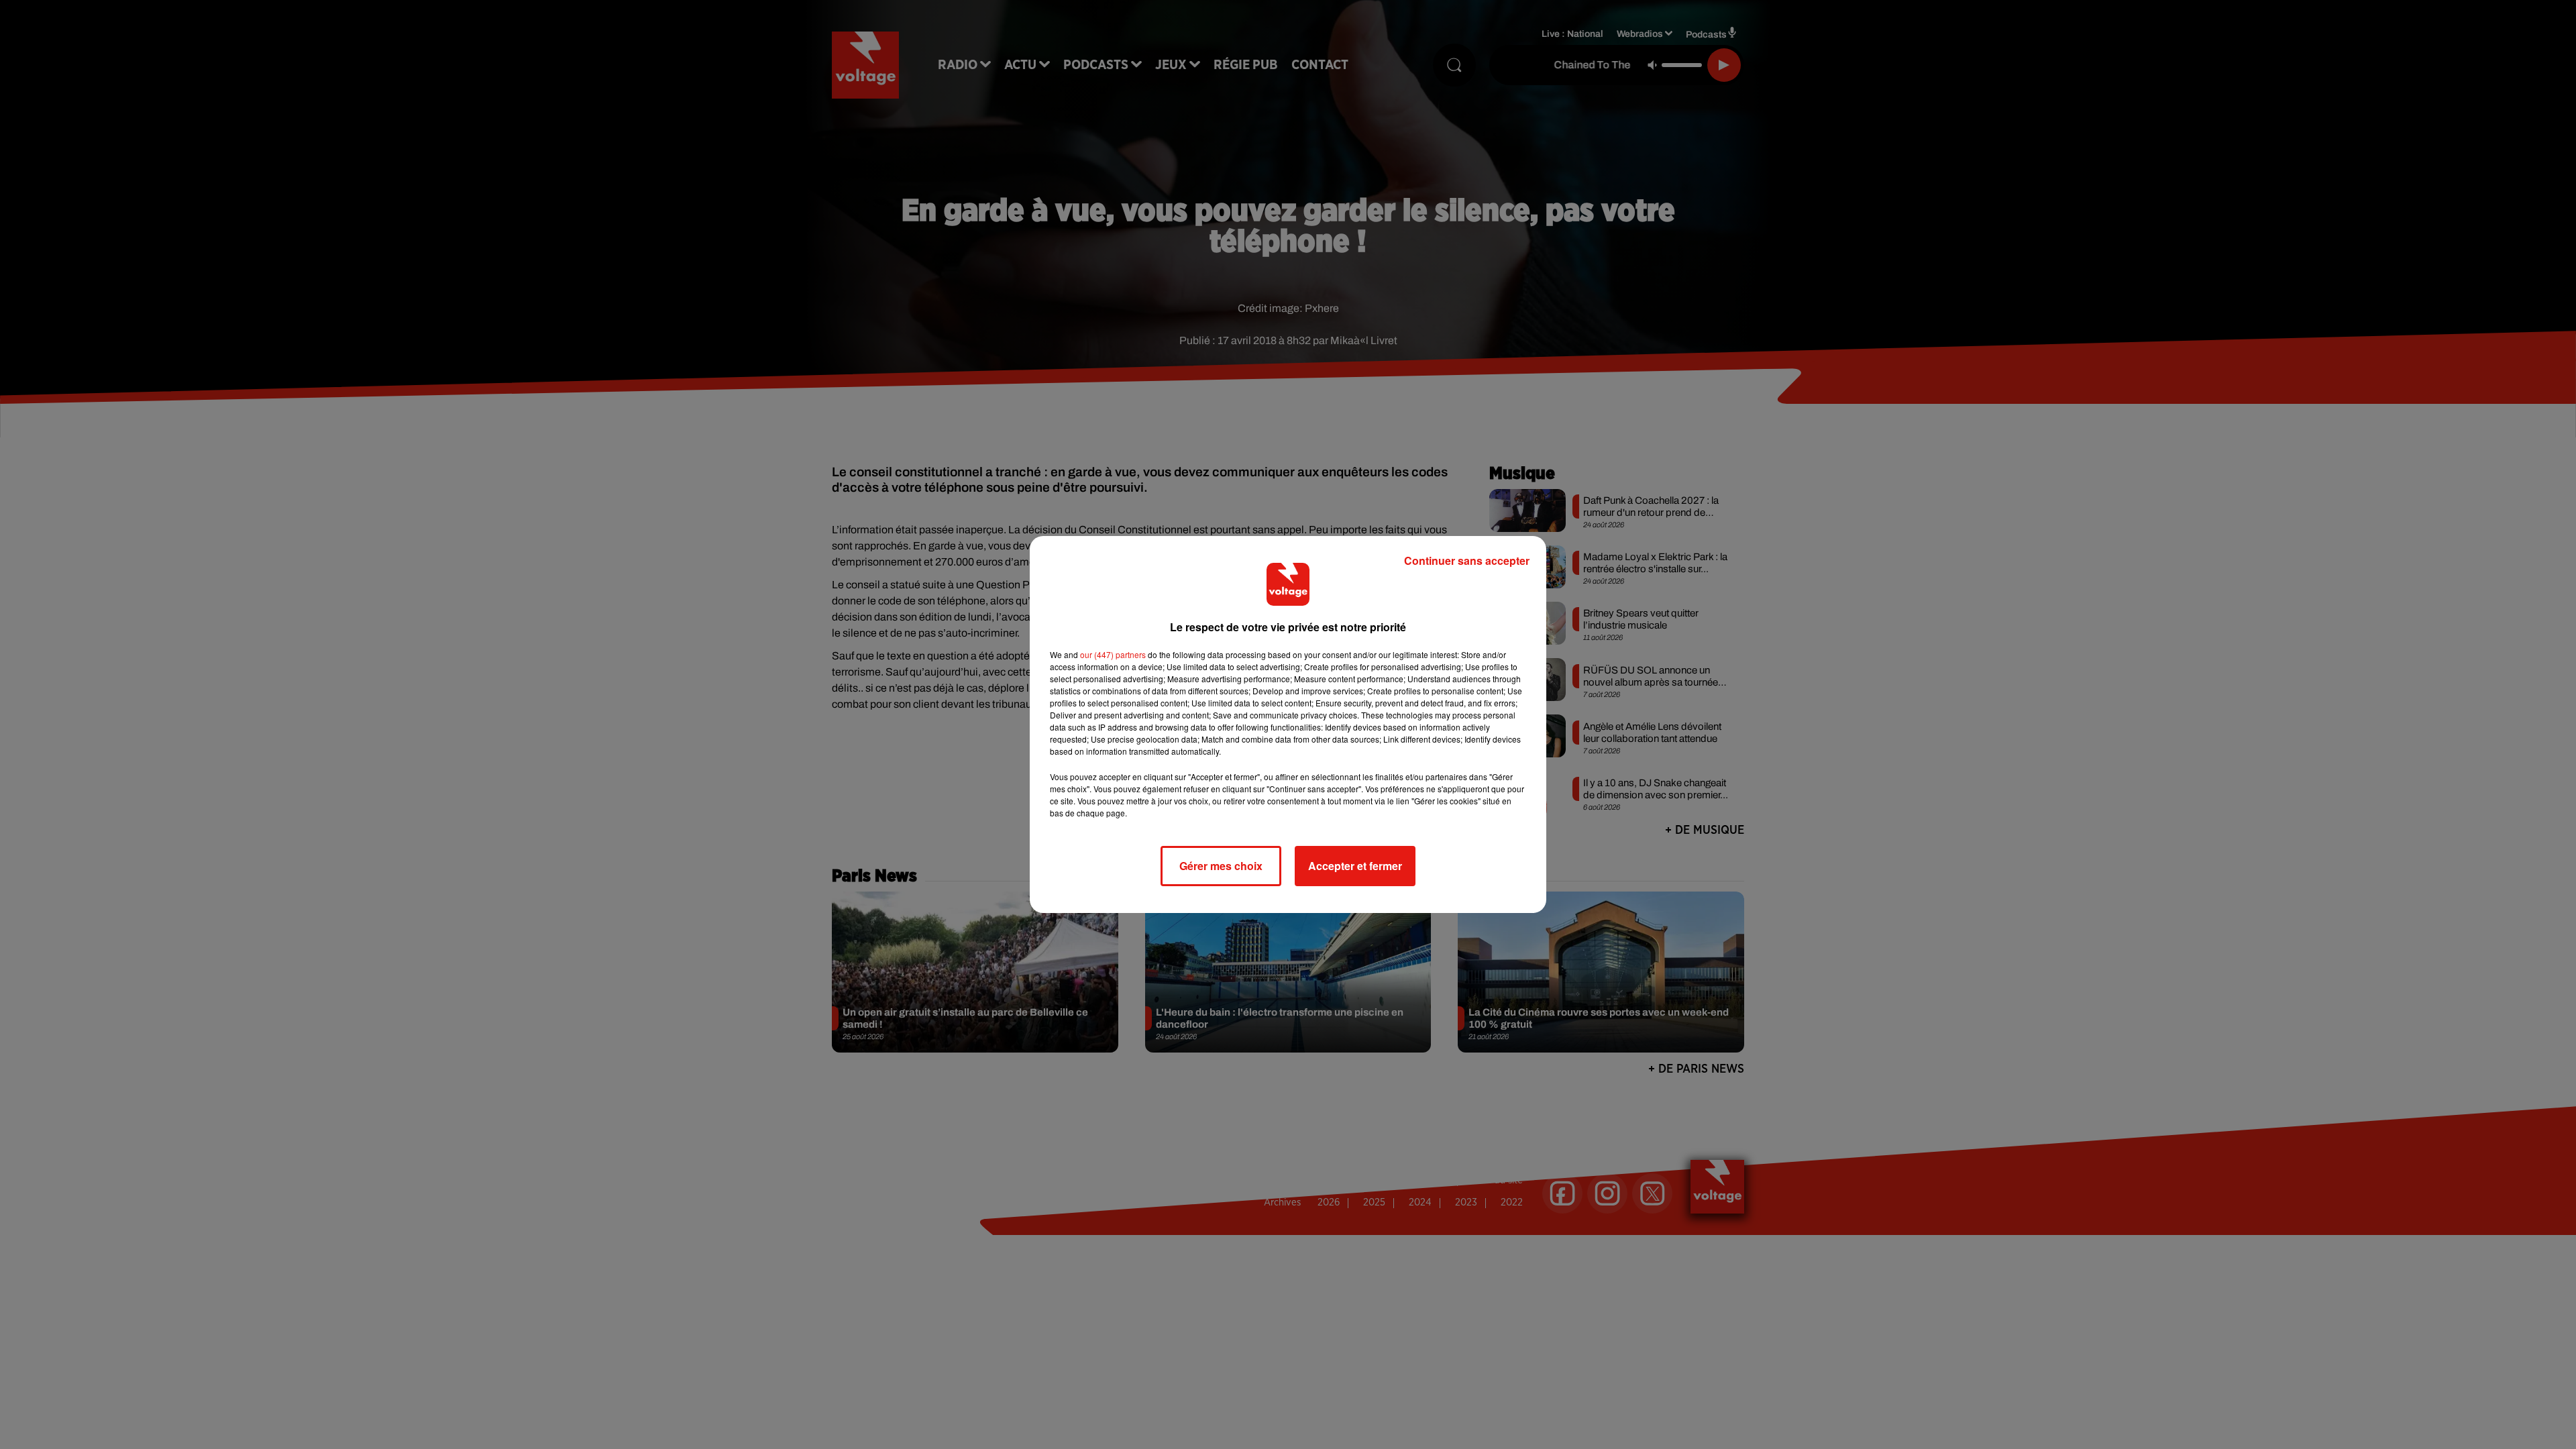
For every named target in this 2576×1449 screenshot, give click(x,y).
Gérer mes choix (1221, 866)
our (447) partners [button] (1113, 654)
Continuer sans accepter (1467, 560)
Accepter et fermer (1355, 866)
